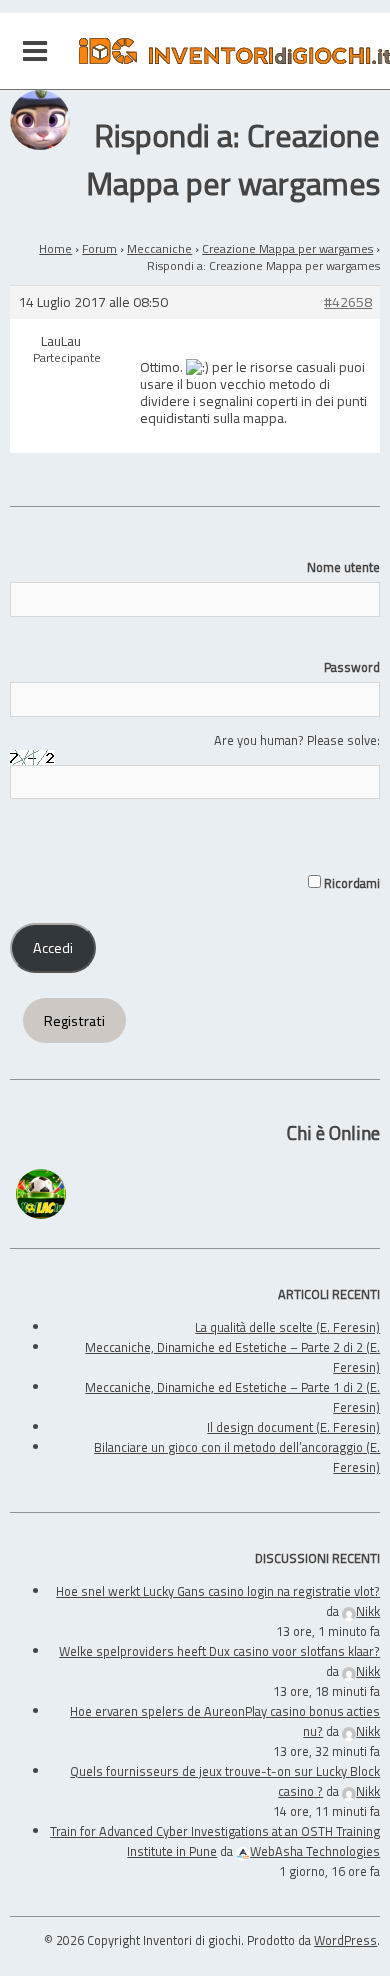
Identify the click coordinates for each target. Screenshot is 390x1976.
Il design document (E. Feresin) (293, 1427)
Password (352, 667)
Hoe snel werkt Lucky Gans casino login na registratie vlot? (218, 1591)
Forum (99, 248)
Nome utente (343, 567)
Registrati (74, 1021)
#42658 (348, 302)
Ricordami (350, 883)
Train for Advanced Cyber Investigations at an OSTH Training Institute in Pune (215, 1841)
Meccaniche (159, 248)
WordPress (345, 1940)
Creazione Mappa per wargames (287, 248)
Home (55, 248)
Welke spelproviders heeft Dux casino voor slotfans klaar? (219, 1651)
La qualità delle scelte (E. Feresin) (287, 1327)
